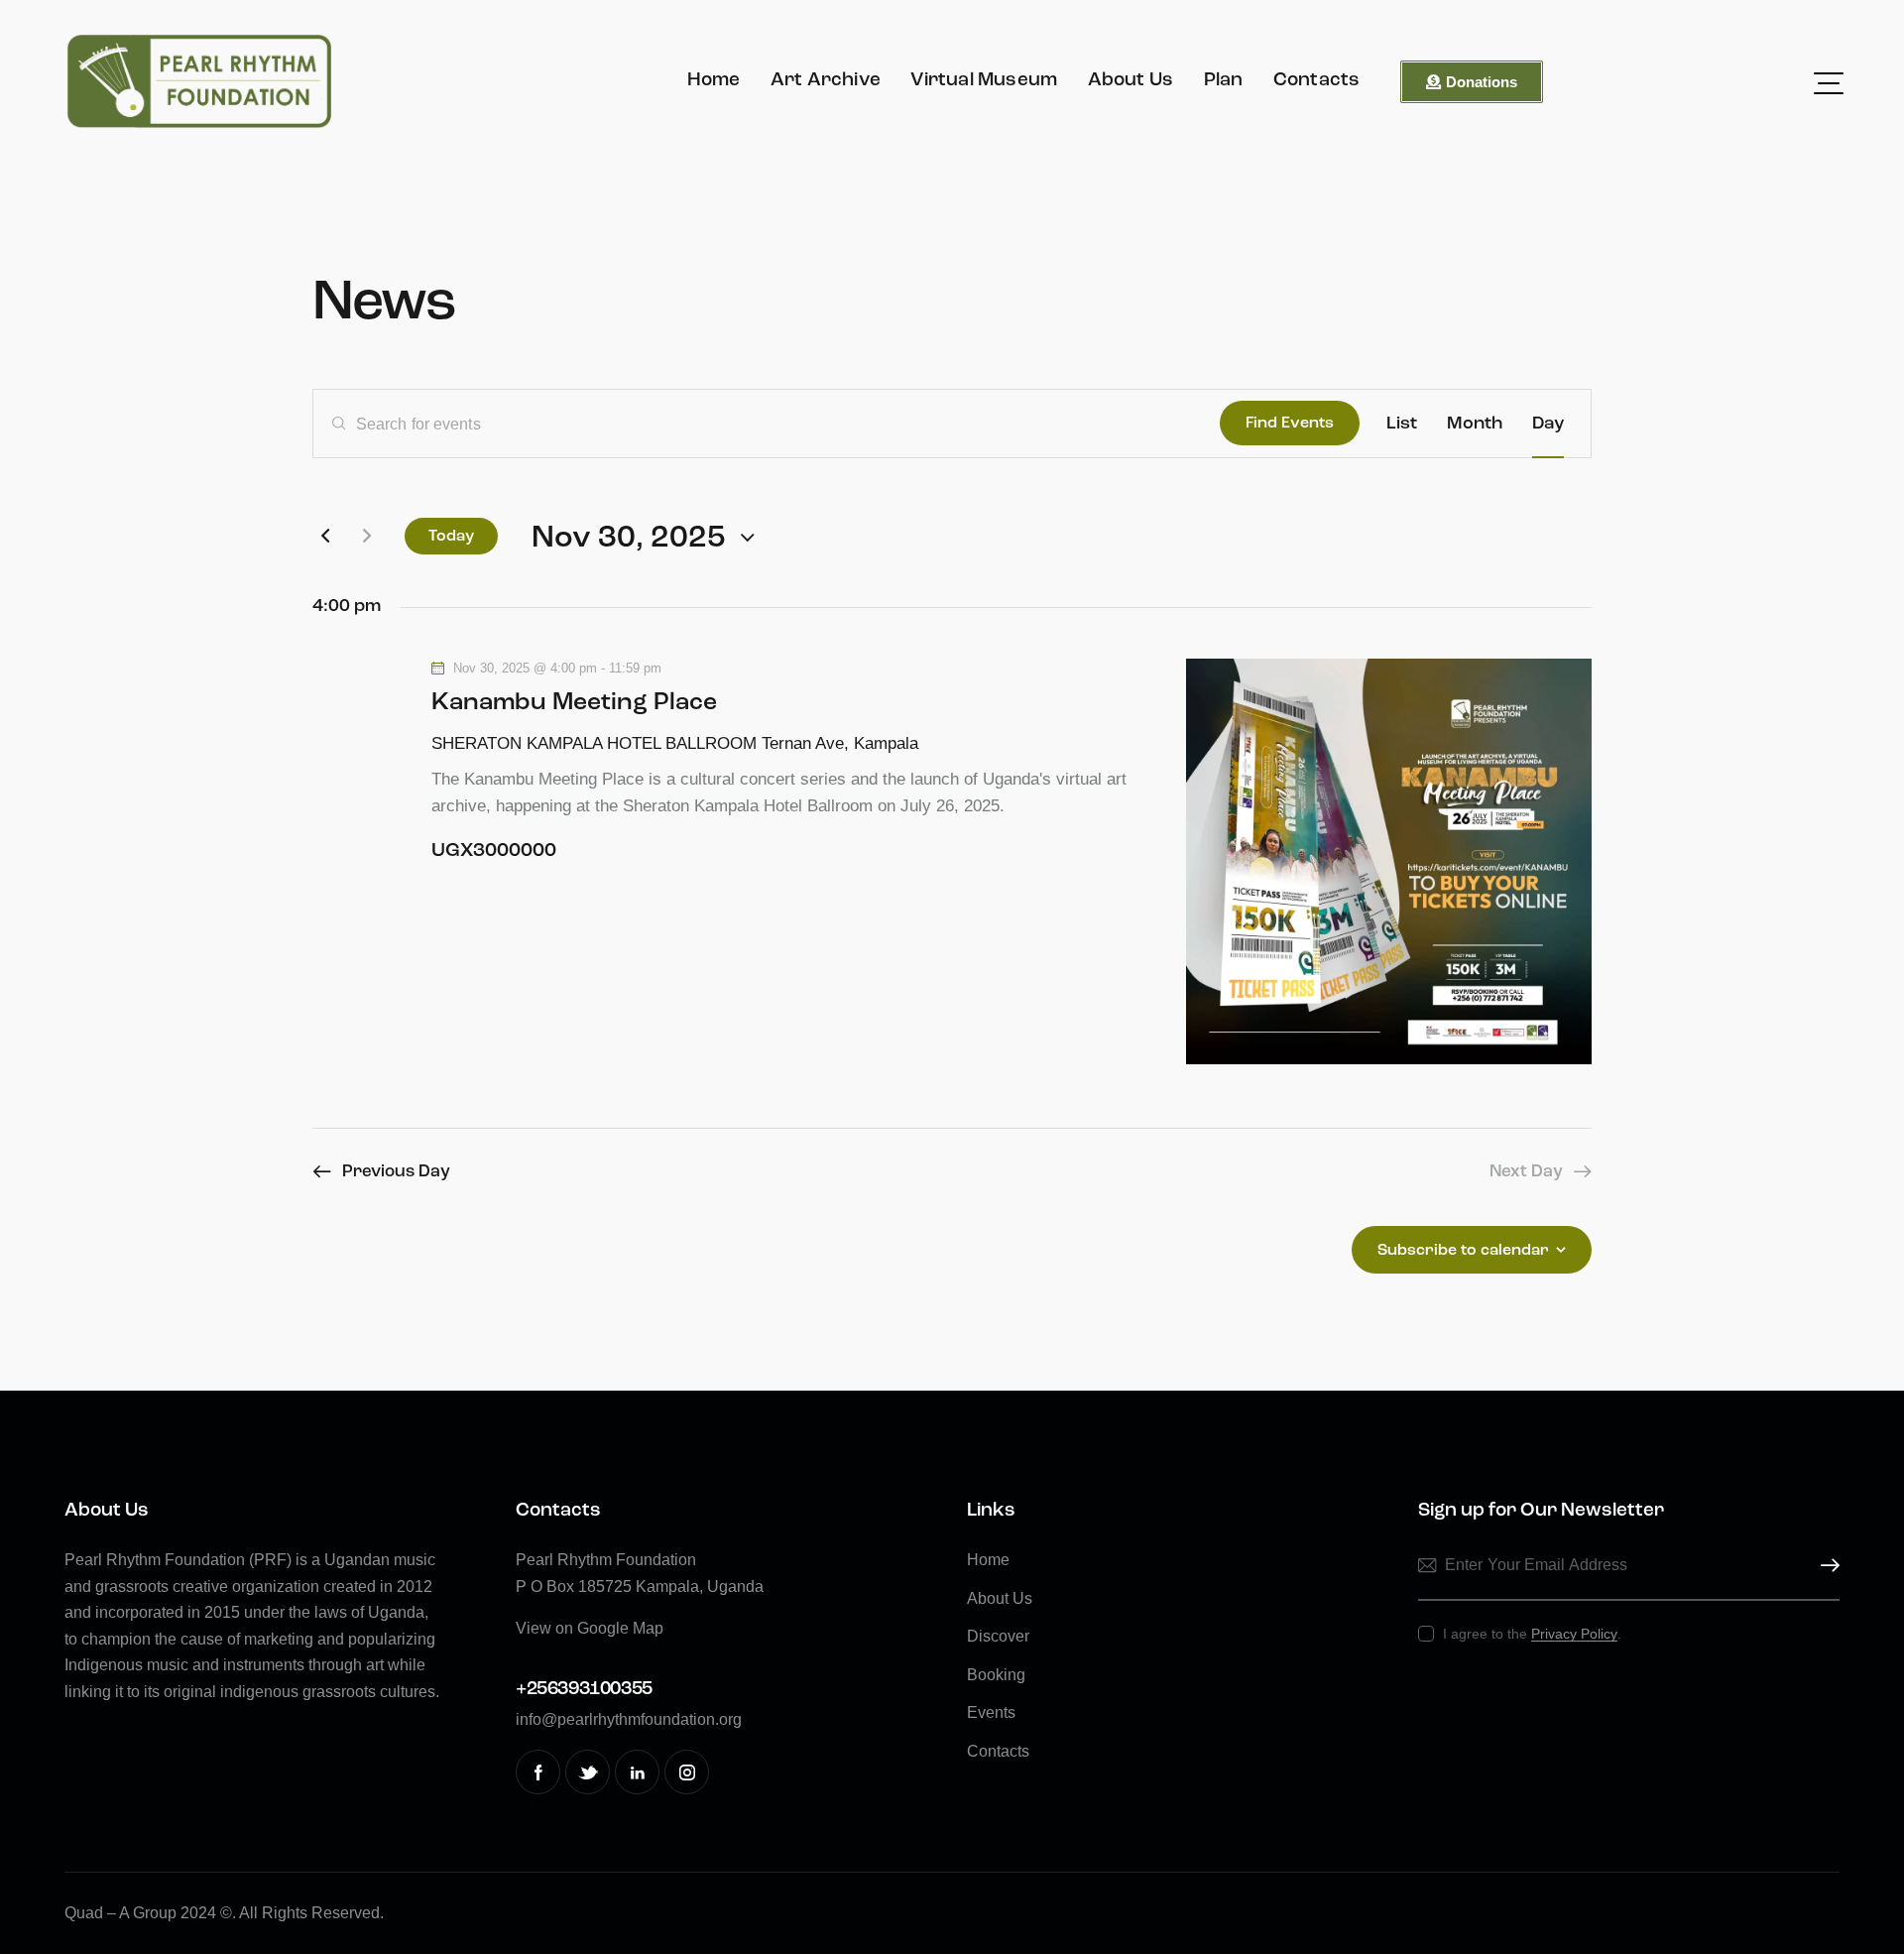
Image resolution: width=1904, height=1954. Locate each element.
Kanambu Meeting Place (574, 703)
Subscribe (1825, 1566)
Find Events (1290, 424)
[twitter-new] (588, 1772)
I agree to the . (1532, 1634)
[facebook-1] (538, 1772)
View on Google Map (590, 1628)
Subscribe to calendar (1463, 1251)
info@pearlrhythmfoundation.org (629, 1719)
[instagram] (687, 1772)
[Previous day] (325, 536)
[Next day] (367, 536)
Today (451, 537)
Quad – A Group (120, 1913)
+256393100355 (584, 1690)
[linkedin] (637, 1772)
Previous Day (396, 1172)
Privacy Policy (1574, 1634)
